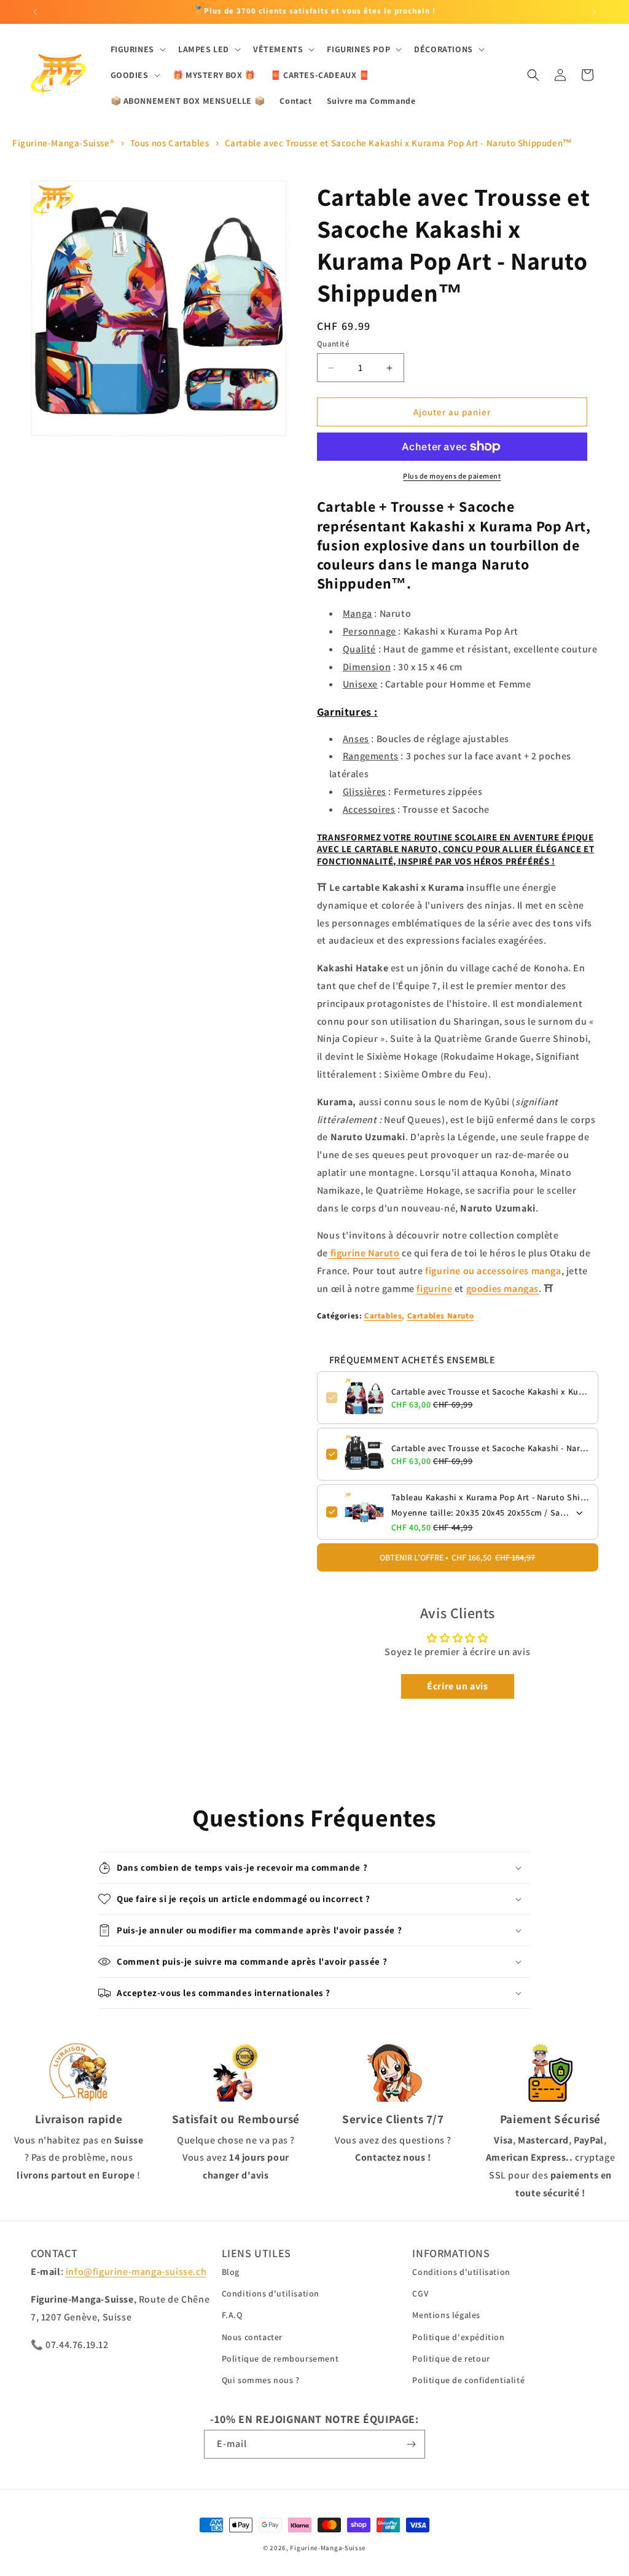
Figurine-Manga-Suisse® (63, 143)
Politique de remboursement (280, 2359)
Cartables (383, 1316)
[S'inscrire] (411, 2444)
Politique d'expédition (458, 2337)
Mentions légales (446, 2315)
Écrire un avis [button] (457, 1686)
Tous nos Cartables (170, 143)
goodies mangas (502, 1289)
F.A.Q (232, 2315)
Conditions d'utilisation (271, 2293)
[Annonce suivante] (594, 12)
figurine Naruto (364, 1253)
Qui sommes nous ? (261, 2380)
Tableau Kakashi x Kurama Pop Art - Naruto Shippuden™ (490, 1497)
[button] (137, 49)
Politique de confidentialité (468, 2380)
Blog (231, 2272)
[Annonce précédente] (35, 12)
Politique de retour (451, 2359)
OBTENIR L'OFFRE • (457, 1557)
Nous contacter (252, 2337)
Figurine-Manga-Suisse (328, 2548)
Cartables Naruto (441, 1316)
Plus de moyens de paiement (452, 476)
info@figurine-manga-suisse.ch (136, 2272)
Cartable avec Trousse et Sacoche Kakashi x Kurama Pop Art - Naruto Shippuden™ (399, 143)
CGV (420, 2293)
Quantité (333, 344)
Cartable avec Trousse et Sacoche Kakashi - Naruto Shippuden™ (490, 1448)
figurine (434, 1289)
